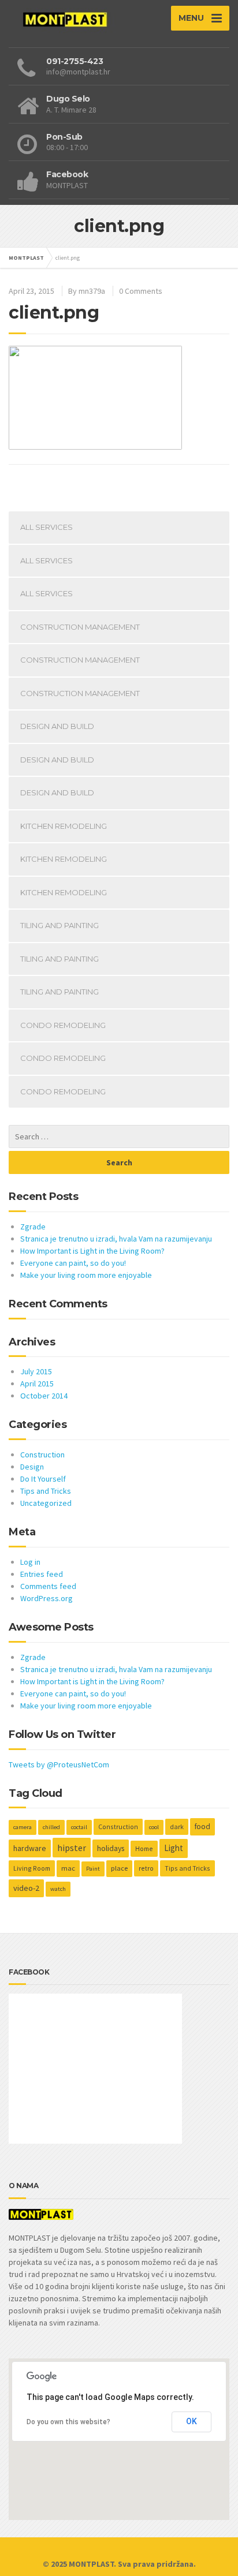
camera (23, 1827)
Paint (93, 1869)
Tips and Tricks (46, 1491)
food (202, 1827)
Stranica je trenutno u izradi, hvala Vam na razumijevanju (116, 1239)
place (119, 1868)
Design (32, 1467)
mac (68, 1868)
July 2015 (36, 1371)
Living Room (32, 1868)
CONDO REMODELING (63, 1025)
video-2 (26, 1888)
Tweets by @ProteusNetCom (59, 1764)
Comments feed (48, 1586)
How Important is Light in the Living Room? (92, 1251)
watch (58, 1889)
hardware (30, 1848)
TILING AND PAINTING (59, 925)
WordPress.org (47, 1598)
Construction (42, 1455)
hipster (72, 1848)
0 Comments (141, 291)
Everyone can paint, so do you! (73, 1263)
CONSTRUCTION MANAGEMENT (80, 627)
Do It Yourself (43, 1479)
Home (144, 1848)
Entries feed (42, 1574)
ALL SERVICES (47, 527)
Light (174, 1848)
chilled (51, 1827)
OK (191, 2421)
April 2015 (37, 1384)
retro (146, 1868)
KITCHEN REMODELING (64, 826)
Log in (30, 1562)
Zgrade (33, 1227)
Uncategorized (46, 1503)
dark (177, 1827)
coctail (79, 1827)
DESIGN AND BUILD (57, 726)
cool (154, 1827)
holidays (111, 1848)
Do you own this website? (68, 2422)
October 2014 (44, 1396)
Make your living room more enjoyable (86, 1275)
